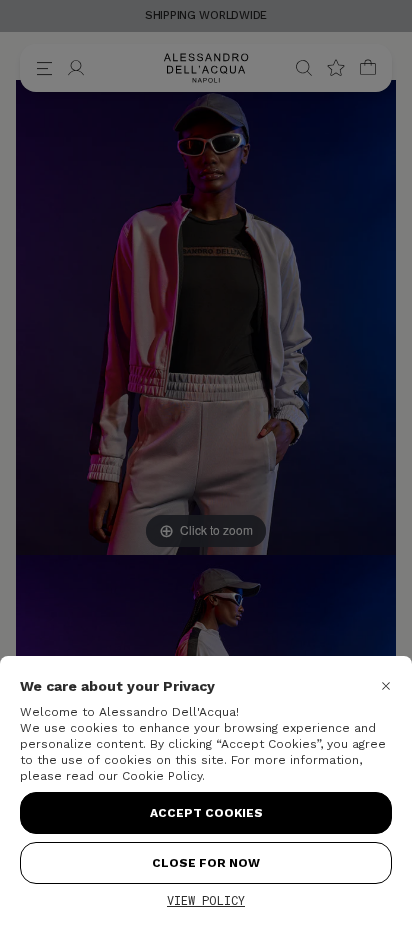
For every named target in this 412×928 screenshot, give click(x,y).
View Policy (206, 900)
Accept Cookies (206, 813)
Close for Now (206, 863)
